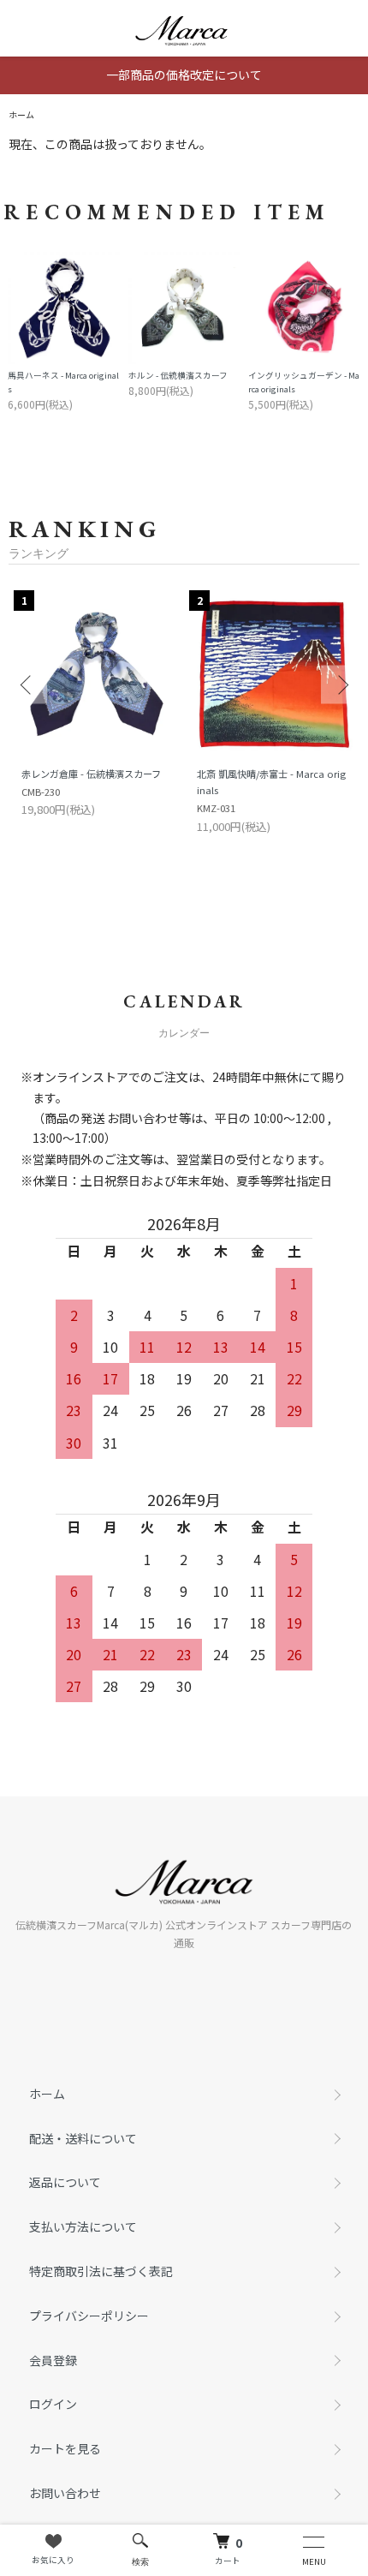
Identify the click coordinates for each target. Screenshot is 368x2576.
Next (340, 685)
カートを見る (65, 2448)
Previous (28, 685)
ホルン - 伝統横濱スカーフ (178, 375)
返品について (65, 2182)
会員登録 (53, 2360)
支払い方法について (83, 2226)
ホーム (21, 114)
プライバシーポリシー (89, 2316)
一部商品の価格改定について (184, 75)
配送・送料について (83, 2138)
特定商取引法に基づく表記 (101, 2271)
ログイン (53, 2404)
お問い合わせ (65, 2493)
